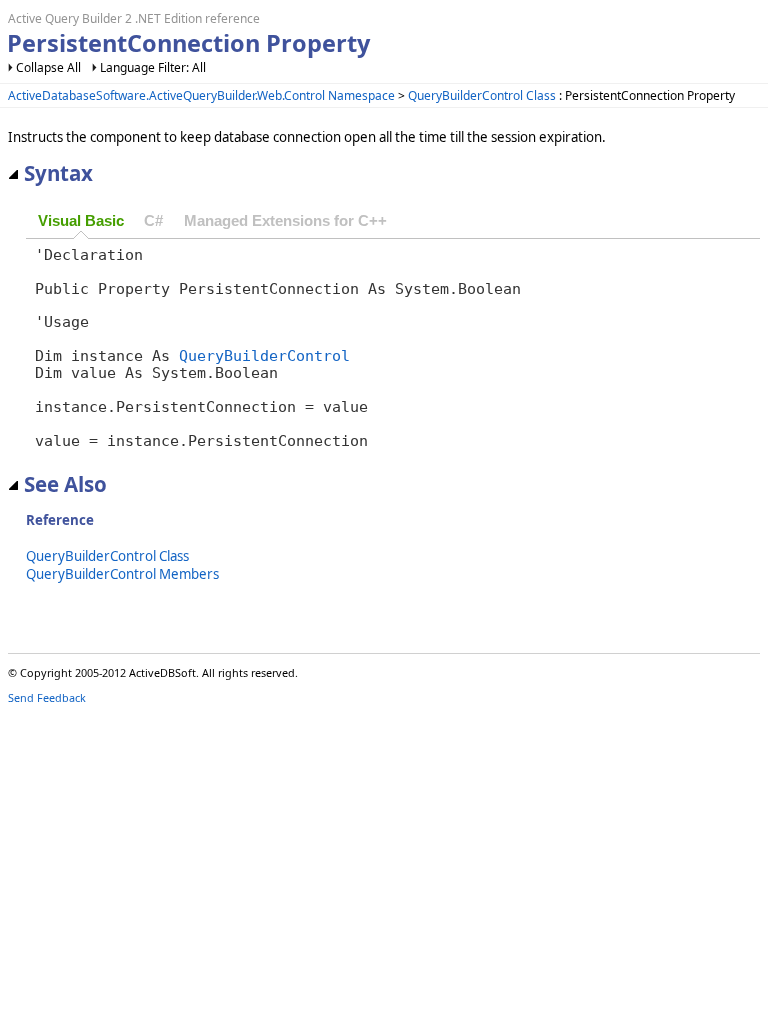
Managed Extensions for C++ (285, 221)
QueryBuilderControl (264, 355)
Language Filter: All (153, 67)
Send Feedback (47, 697)
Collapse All (48, 67)
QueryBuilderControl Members (122, 574)
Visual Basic (81, 221)
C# (153, 221)
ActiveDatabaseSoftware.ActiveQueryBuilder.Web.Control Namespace (201, 95)
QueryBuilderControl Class (482, 95)
